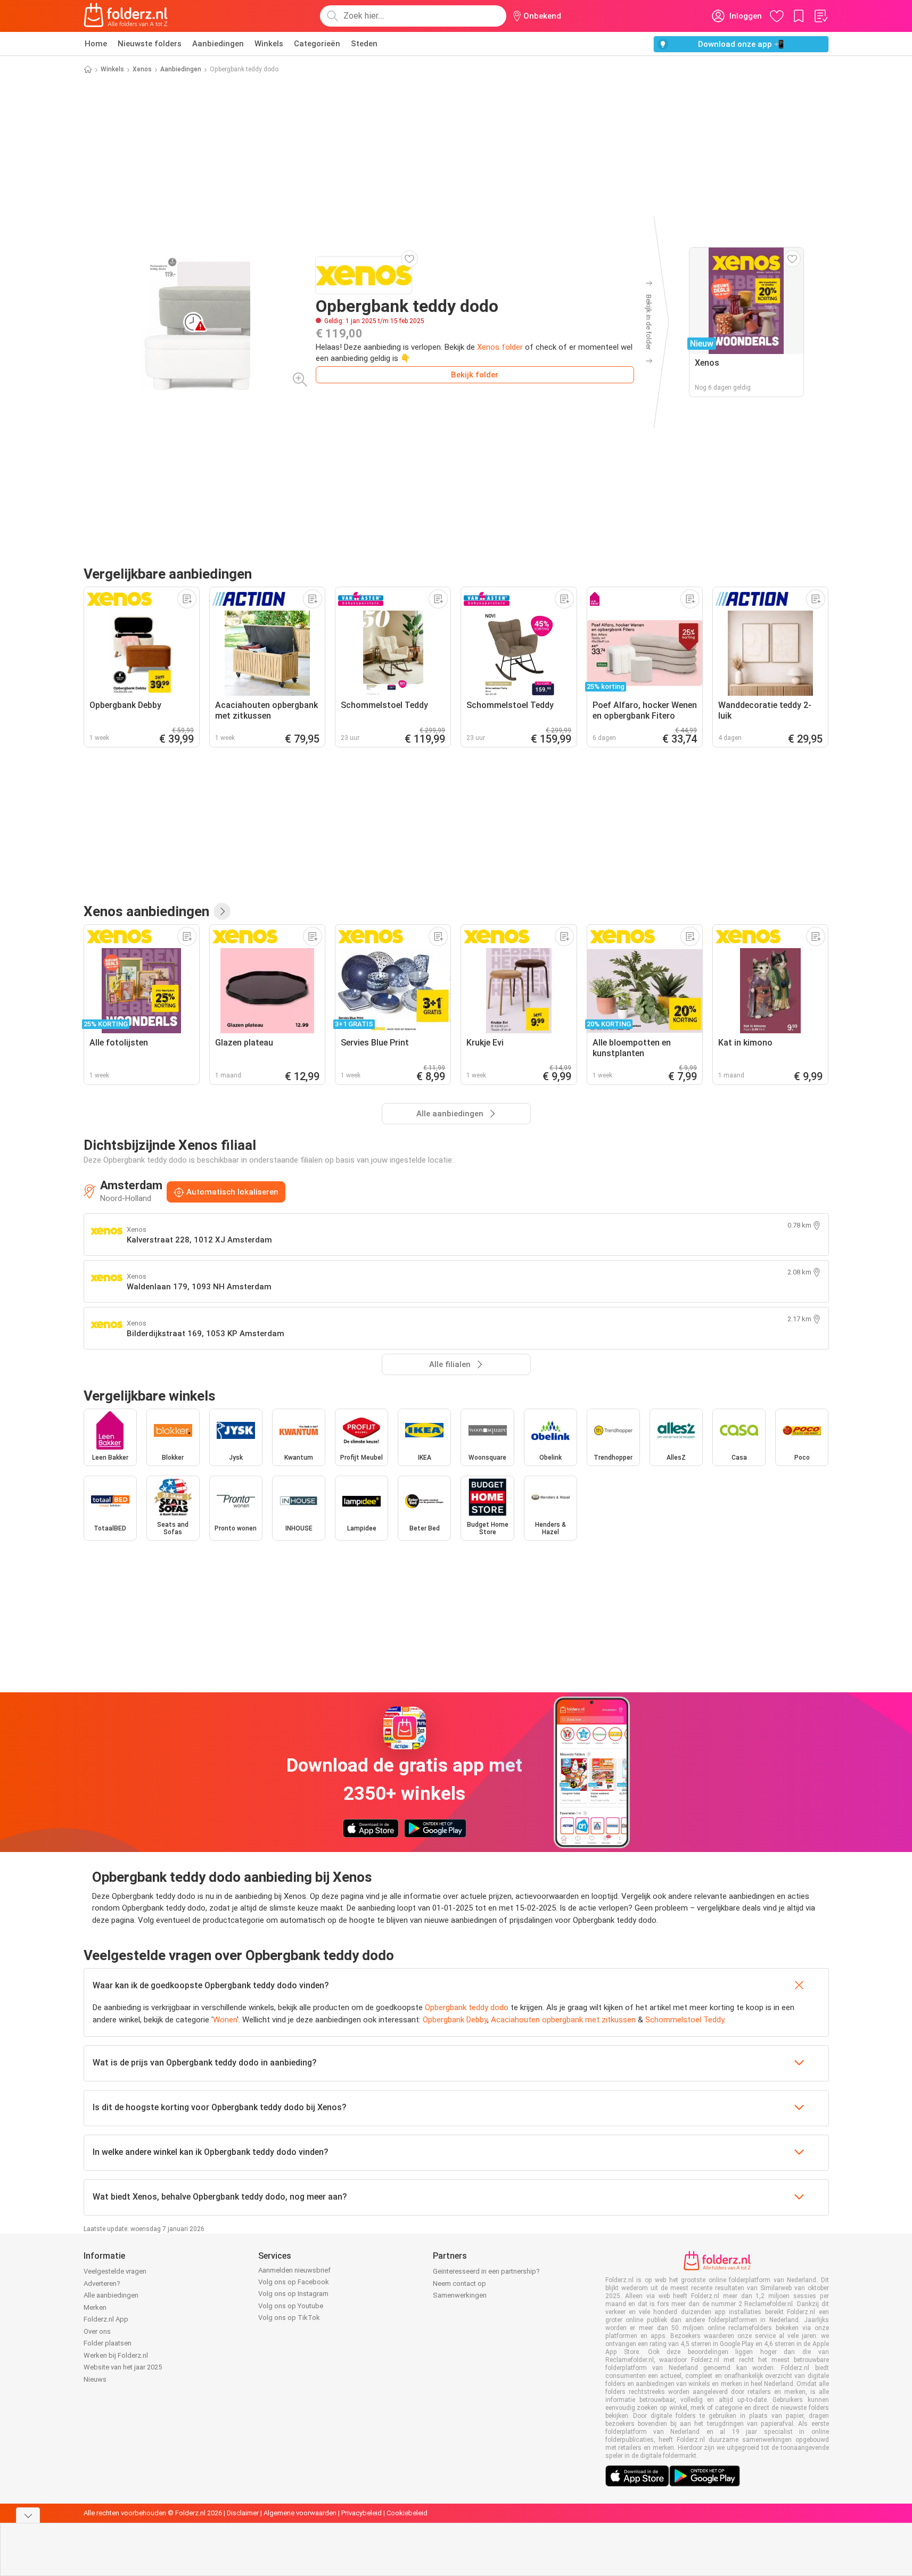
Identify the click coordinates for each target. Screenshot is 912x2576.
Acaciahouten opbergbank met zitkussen (563, 2020)
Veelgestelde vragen (115, 2271)
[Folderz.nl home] (126, 16)
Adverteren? (102, 2283)
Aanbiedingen (218, 44)
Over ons (97, 2331)
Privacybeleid (361, 2513)
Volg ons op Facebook (294, 2282)
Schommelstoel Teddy (685, 2020)
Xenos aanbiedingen (146, 911)
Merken (95, 2307)
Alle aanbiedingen (111, 2295)
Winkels (269, 44)
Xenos (142, 69)
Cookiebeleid (407, 2513)
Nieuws (95, 2379)
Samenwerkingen (460, 2295)
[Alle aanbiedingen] (222, 911)
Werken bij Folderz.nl (116, 2355)
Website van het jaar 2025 (123, 2367)
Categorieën (317, 44)
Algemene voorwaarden (300, 2513)
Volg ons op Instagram (293, 2294)
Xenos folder (500, 347)
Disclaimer (243, 2513)
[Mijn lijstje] (820, 16)
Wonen (225, 2020)
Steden (364, 44)
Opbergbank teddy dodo (467, 2007)
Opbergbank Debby (455, 2020)
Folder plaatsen (108, 2343)
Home (96, 44)
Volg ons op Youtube (291, 2306)
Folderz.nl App (106, 2319)
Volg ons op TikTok (289, 2318)
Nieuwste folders (150, 44)
